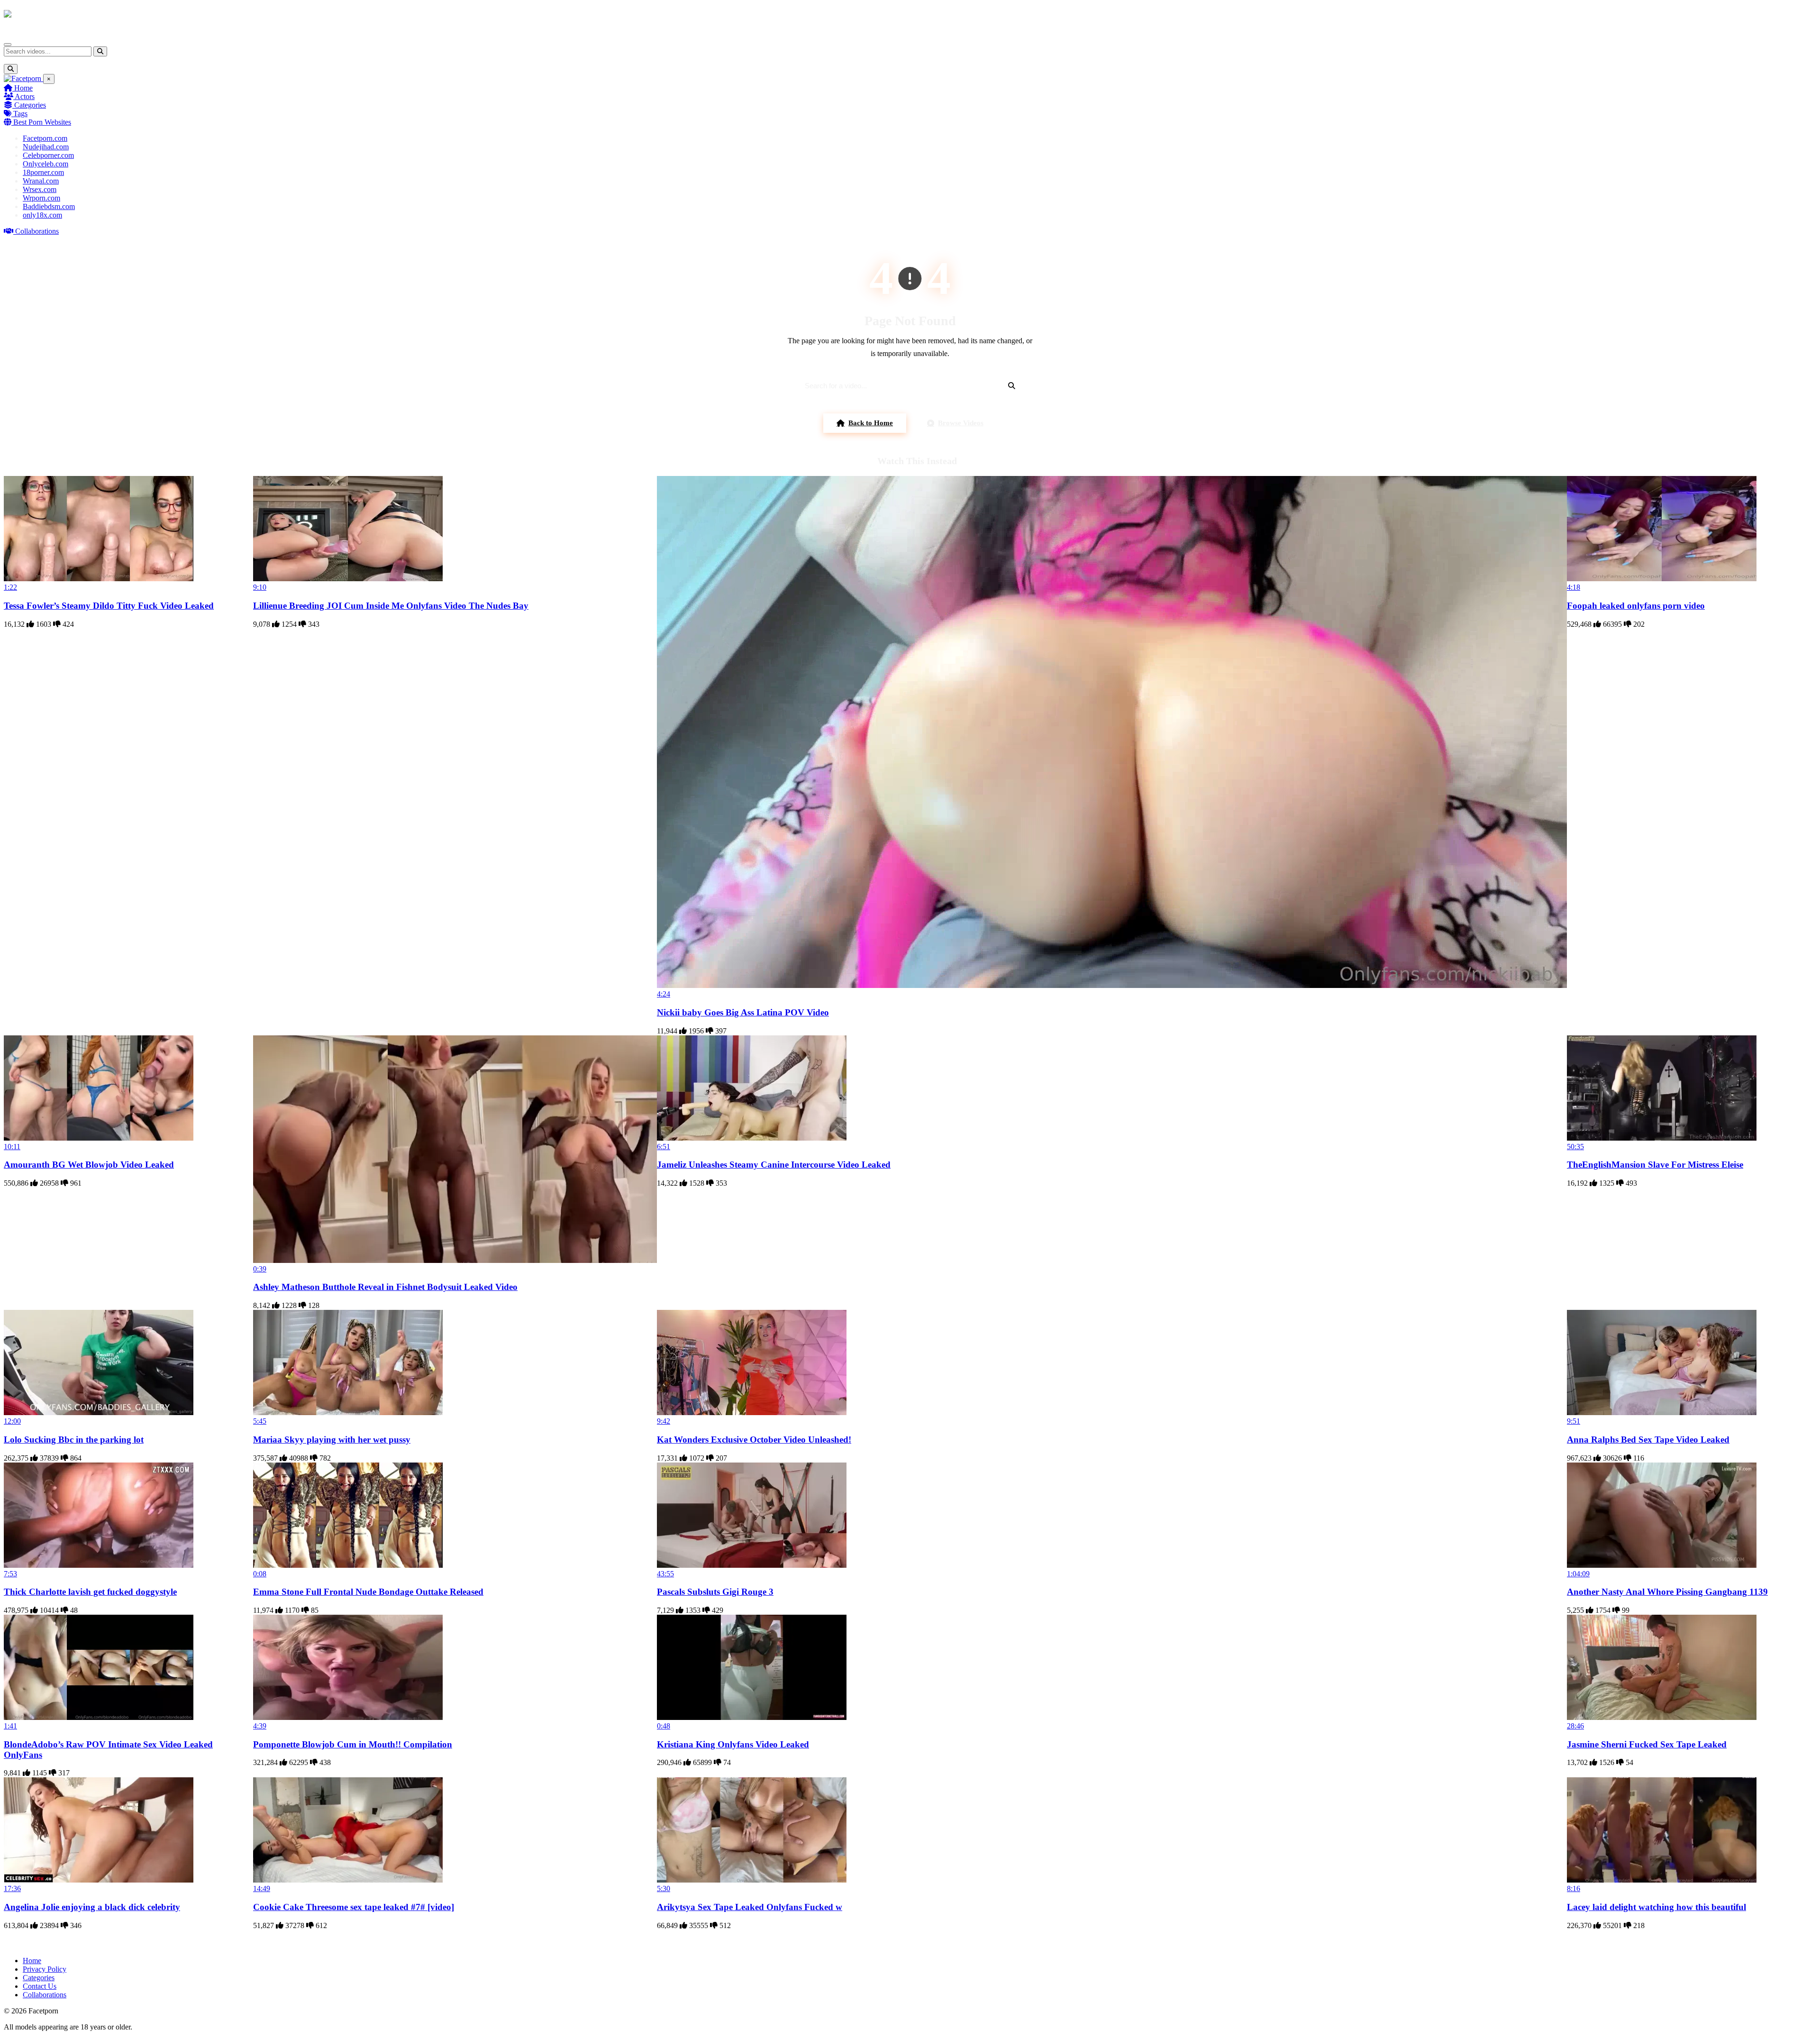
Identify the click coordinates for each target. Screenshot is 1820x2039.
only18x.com (42, 215)
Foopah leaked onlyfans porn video (1636, 606)
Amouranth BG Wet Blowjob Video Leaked (89, 1165)
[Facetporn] (41, 18)
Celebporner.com (48, 155)
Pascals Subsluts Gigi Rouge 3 (715, 1592)
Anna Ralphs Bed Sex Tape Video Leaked (1648, 1440)
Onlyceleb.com (45, 164)
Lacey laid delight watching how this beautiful (1656, 1907)
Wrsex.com (40, 189)
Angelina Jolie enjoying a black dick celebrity (92, 1907)
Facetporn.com (45, 138)
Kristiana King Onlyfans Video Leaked (733, 1744)
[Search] (100, 51)
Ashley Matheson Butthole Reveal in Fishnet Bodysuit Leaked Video (385, 1287)
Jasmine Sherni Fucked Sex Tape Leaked (1647, 1744)
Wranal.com (41, 181)
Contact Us (40, 1986)
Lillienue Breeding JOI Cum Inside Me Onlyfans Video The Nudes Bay (391, 606)
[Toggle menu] (8, 45)
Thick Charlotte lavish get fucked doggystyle (90, 1592)
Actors (24, 96)
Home (23, 88)
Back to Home (871, 423)
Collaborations (36, 231)
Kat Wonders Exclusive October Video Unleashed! (754, 1440)
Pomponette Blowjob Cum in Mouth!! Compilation (353, 1744)
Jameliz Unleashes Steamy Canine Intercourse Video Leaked (774, 1165)
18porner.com (43, 172)
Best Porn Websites (41, 122)
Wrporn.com (41, 198)
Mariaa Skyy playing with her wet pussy (332, 1440)
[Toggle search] (11, 69)
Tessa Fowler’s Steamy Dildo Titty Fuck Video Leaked (109, 606)
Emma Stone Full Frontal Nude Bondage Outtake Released (368, 1592)
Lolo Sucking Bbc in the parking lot (74, 1440)
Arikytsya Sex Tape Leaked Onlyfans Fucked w (750, 1907)
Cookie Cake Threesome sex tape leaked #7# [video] (354, 1907)
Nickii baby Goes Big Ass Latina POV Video (743, 1012)
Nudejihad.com (46, 147)
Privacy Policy (45, 1969)
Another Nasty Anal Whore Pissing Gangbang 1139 (1667, 1592)
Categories (29, 105)
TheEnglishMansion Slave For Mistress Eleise (1655, 1165)
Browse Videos (961, 423)
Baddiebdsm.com (49, 206)
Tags (19, 114)
